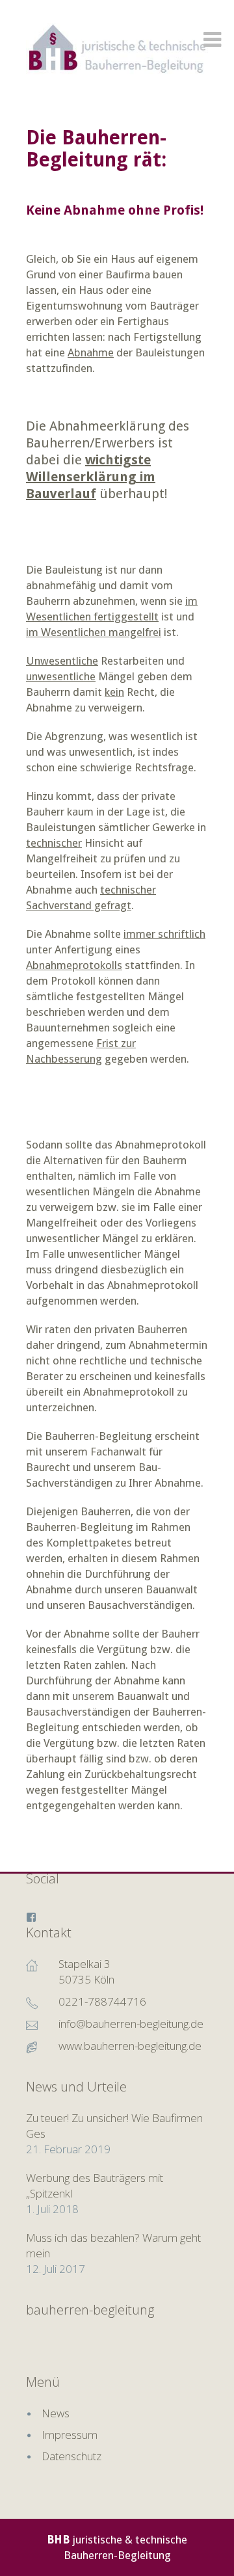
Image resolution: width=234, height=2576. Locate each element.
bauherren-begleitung (90, 2310)
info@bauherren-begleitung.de (131, 2024)
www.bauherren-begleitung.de (130, 2046)
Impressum (70, 2435)
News (56, 2413)
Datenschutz (71, 2456)
